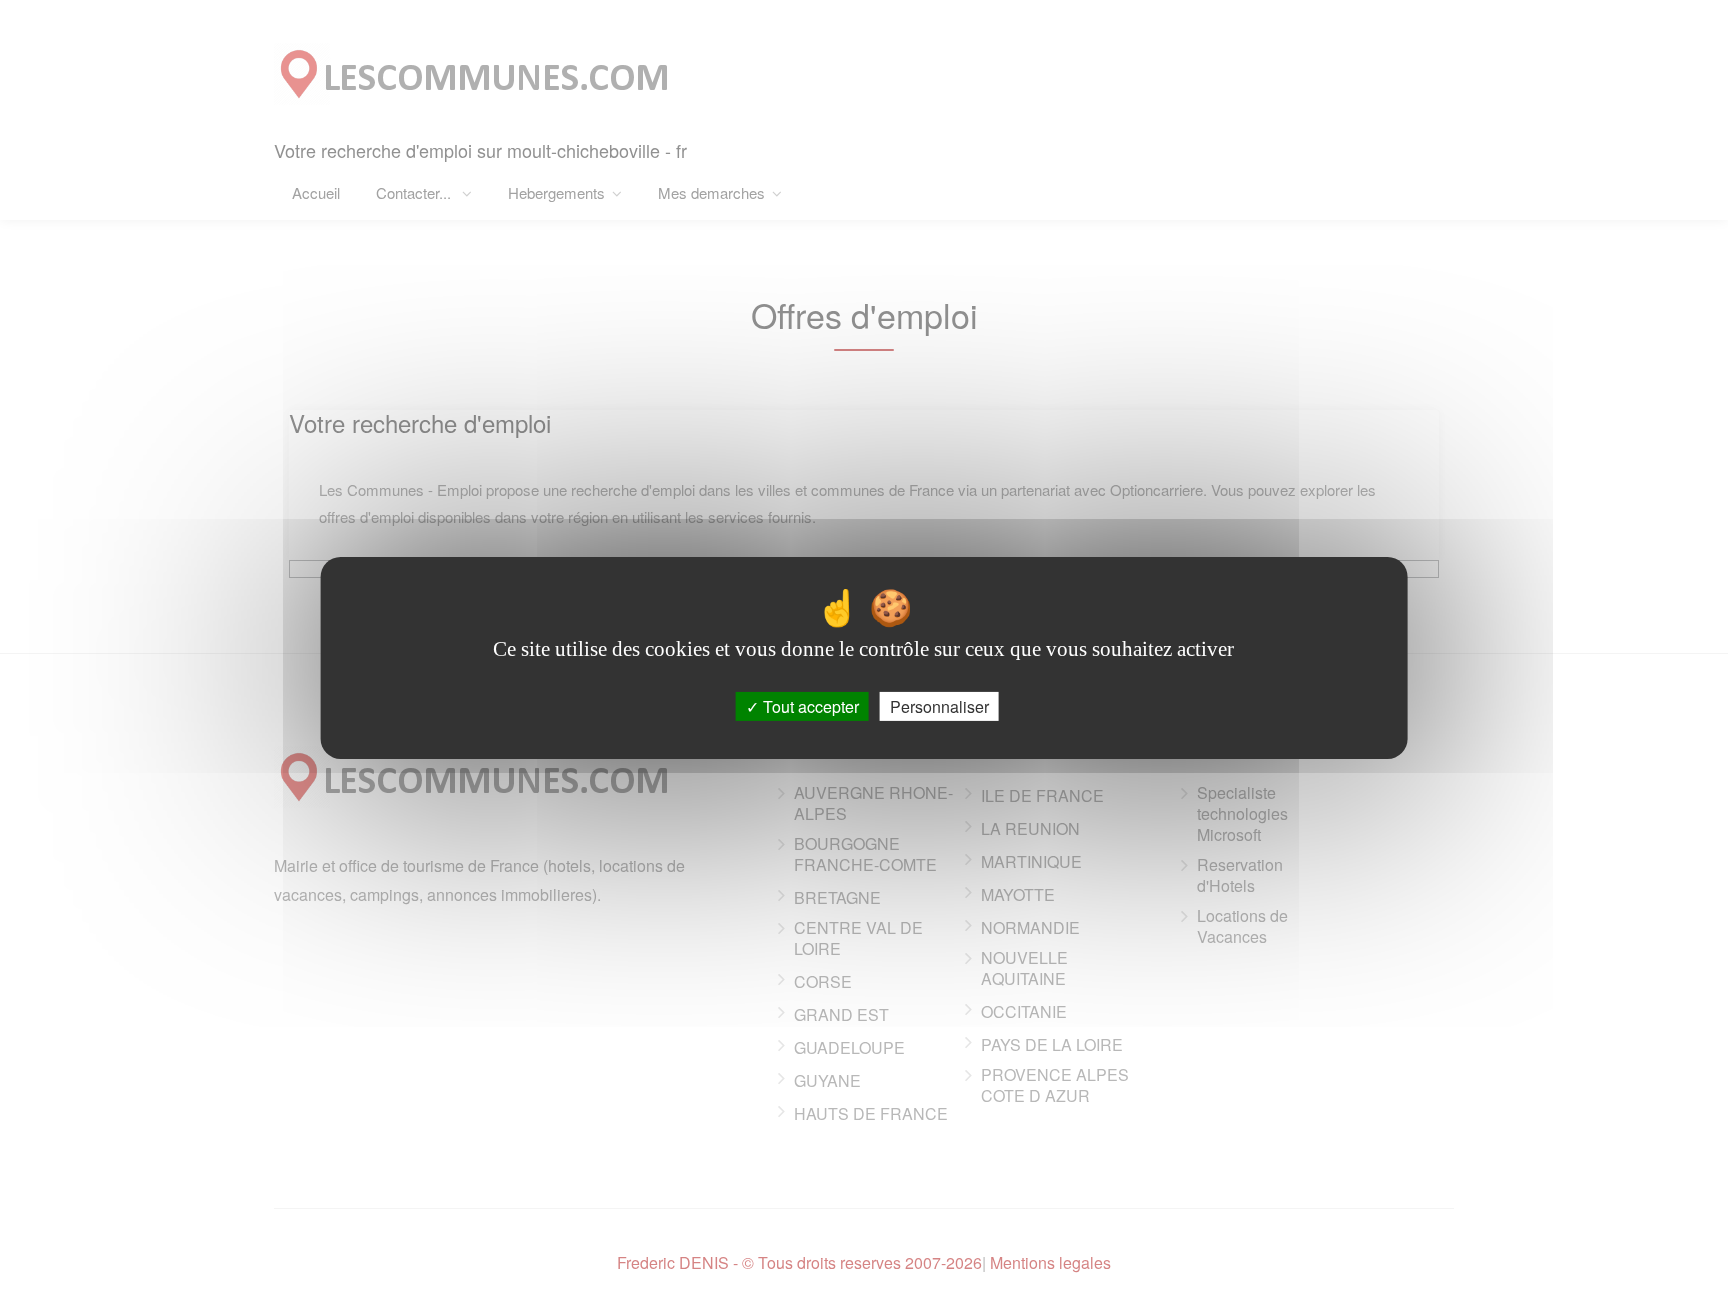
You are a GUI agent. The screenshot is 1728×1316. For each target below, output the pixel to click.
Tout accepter (809, 706)
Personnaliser (939, 706)
